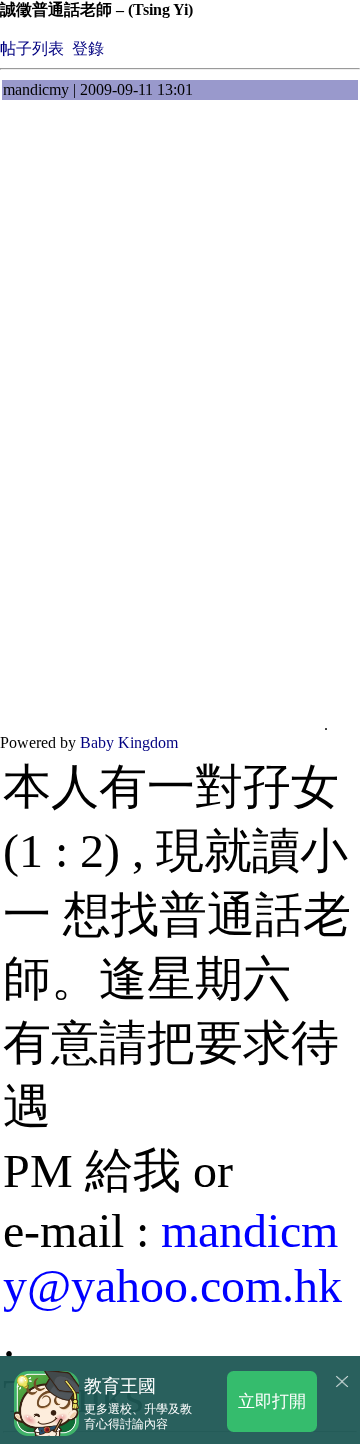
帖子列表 (32, 48)
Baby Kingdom (129, 742)
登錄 (88, 48)
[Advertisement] (180, 300)
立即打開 (272, 1400)
